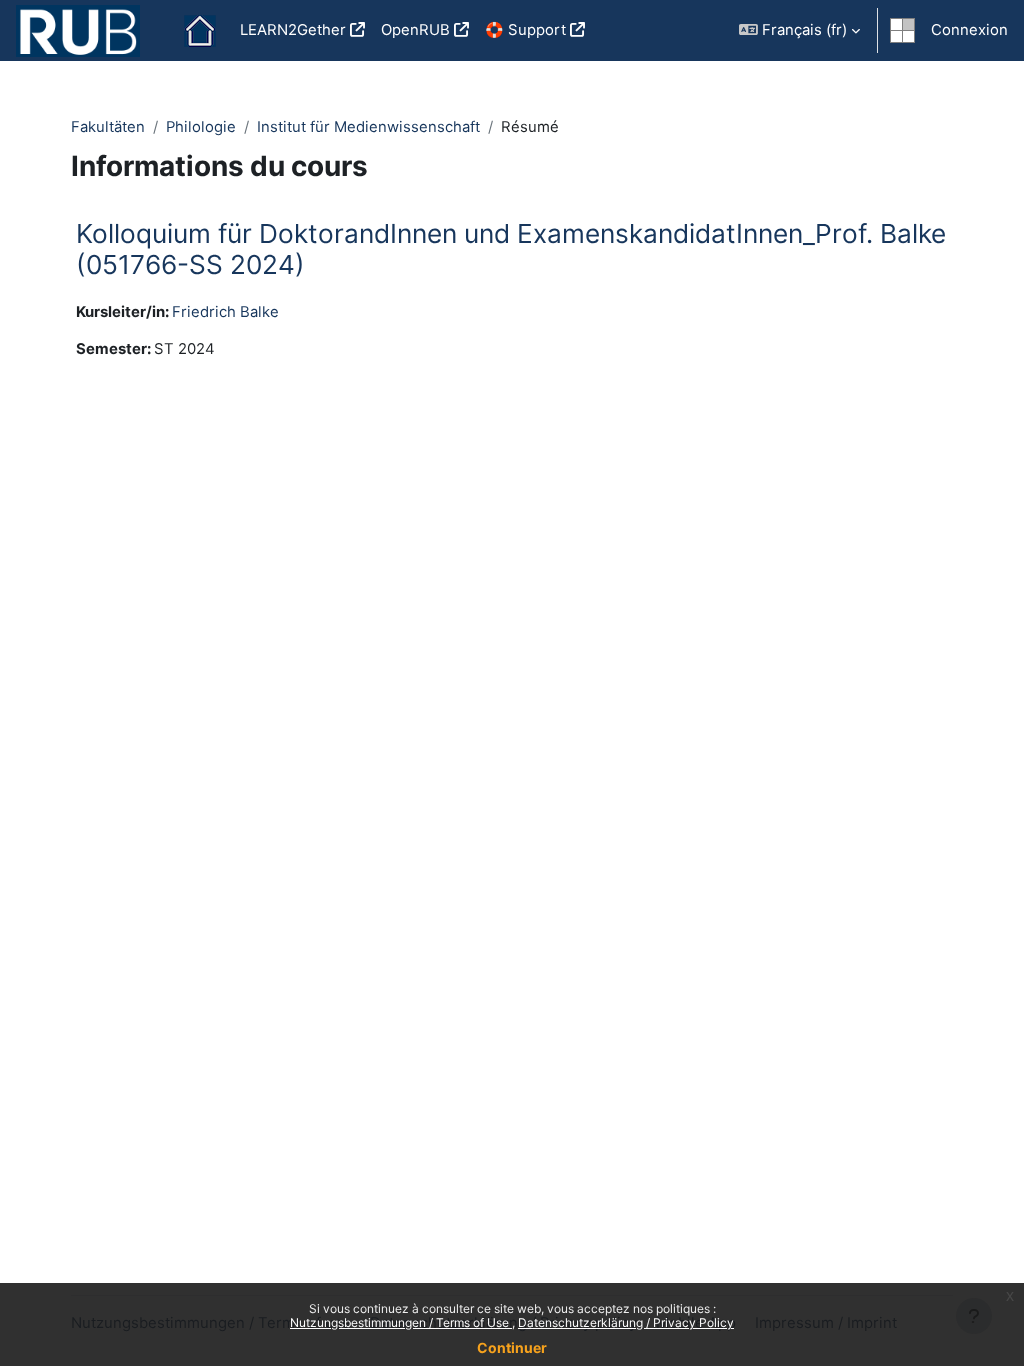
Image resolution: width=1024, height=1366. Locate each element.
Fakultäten (108, 127)
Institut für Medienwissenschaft (368, 127)
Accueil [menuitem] (200, 31)
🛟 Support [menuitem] (525, 30)
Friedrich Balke (225, 312)
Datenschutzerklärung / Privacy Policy (626, 1322)
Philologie (201, 127)
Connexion (969, 30)
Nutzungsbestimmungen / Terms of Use (401, 1322)
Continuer (512, 1347)
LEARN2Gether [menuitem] (293, 30)
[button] (799, 30)
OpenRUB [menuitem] (415, 30)
